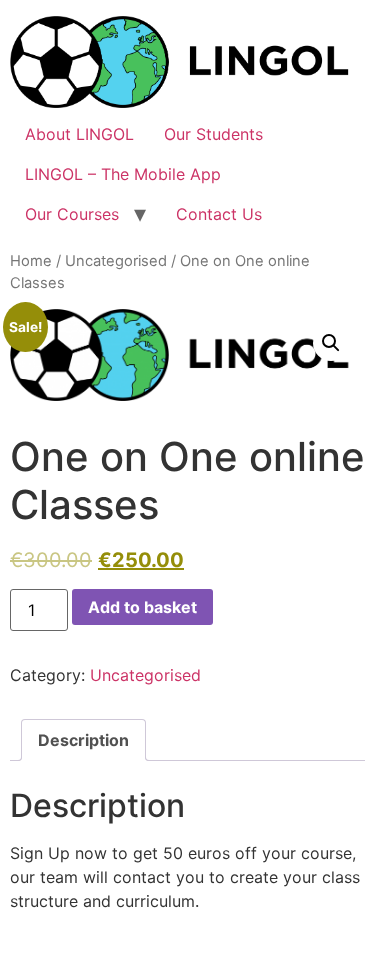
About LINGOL (79, 134)
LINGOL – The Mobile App (123, 174)
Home (31, 261)
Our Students (213, 134)
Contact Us (219, 214)
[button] (331, 343)
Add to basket (142, 607)
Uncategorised (116, 261)
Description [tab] (83, 740)
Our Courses (72, 214)
